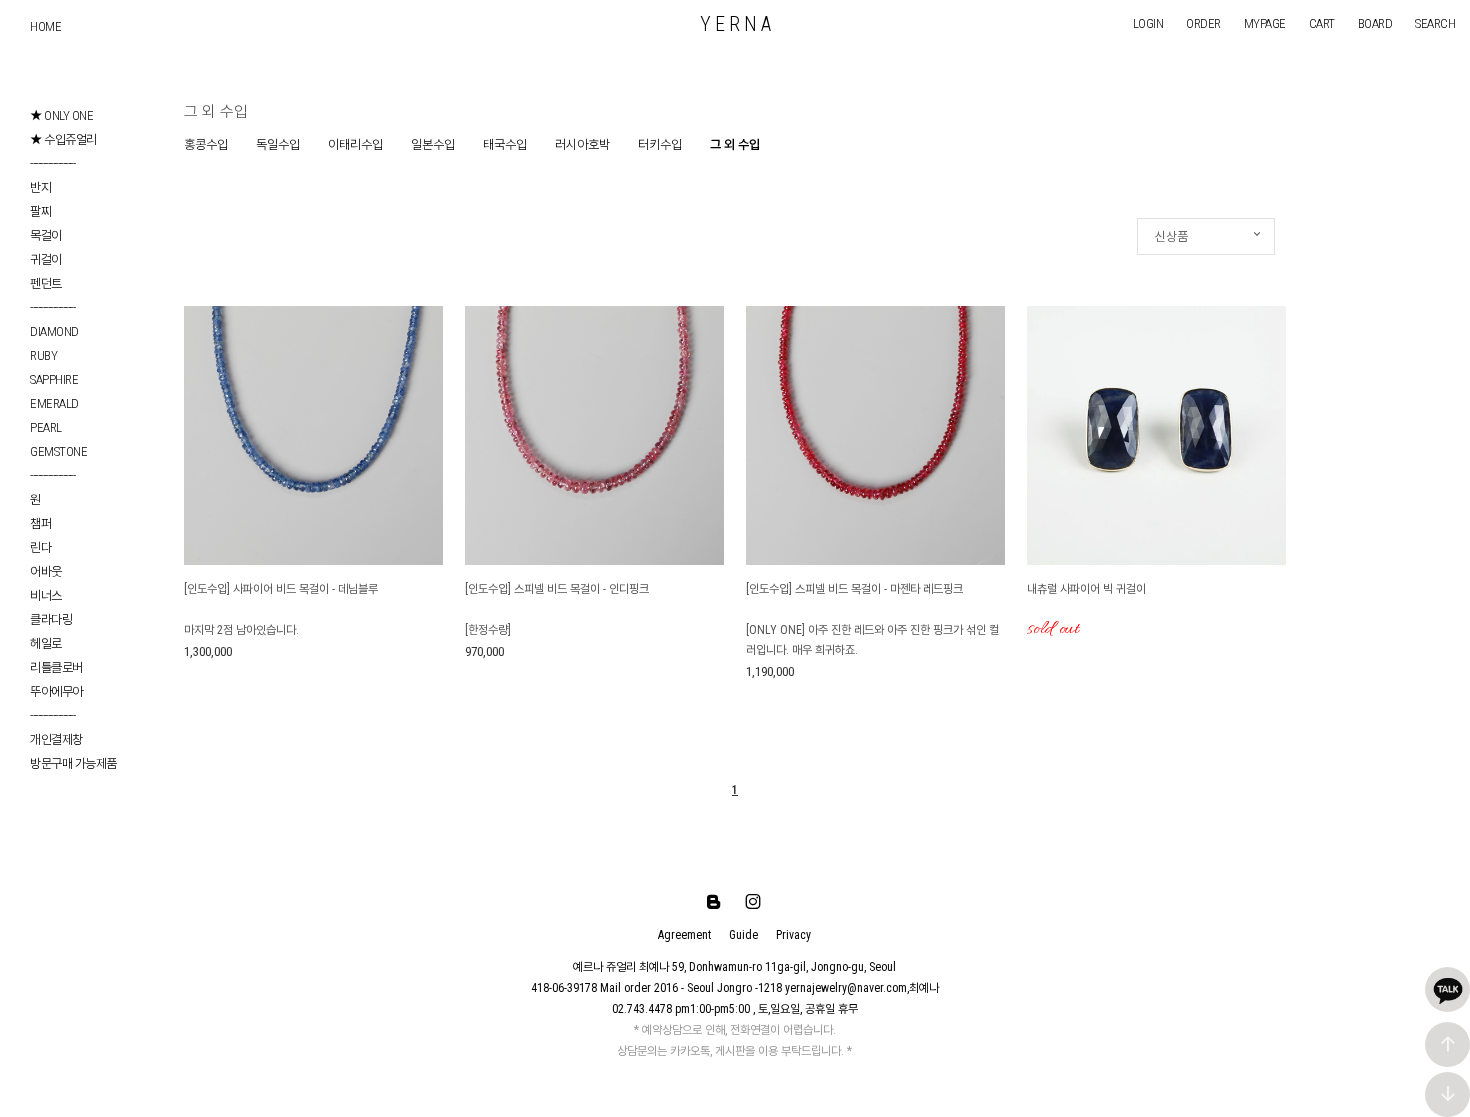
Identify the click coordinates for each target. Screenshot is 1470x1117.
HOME (45, 26)
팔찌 (40, 211)
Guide (743, 935)
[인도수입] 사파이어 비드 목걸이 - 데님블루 (281, 589)
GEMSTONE (58, 451)
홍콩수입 (206, 144)
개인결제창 (56, 739)
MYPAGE (1265, 23)
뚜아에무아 (56, 691)
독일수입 (278, 144)
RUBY (43, 355)
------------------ (52, 163)
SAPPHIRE (54, 379)
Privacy (793, 935)
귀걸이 (46, 259)
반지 (40, 187)
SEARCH (1435, 23)
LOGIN (1148, 23)
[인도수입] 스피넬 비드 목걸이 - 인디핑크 (557, 589)
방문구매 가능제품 (73, 763)
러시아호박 (582, 144)
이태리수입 (355, 144)
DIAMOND (54, 331)
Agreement (684, 935)
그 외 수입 (735, 144)
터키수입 (660, 144)
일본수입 (433, 144)
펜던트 (46, 283)
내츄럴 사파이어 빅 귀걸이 (1086, 589)
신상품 (1171, 236)
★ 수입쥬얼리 (63, 139)
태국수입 (505, 144)
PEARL (46, 427)
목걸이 (46, 235)
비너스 (46, 595)
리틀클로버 (56, 667)
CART (1322, 23)
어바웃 (46, 571)
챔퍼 (40, 523)
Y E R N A (735, 24)
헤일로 (46, 643)
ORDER (1203, 23)
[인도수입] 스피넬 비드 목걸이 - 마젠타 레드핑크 (854, 589)
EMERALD (54, 403)
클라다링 (51, 619)
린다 (40, 547)
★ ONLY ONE (61, 115)
